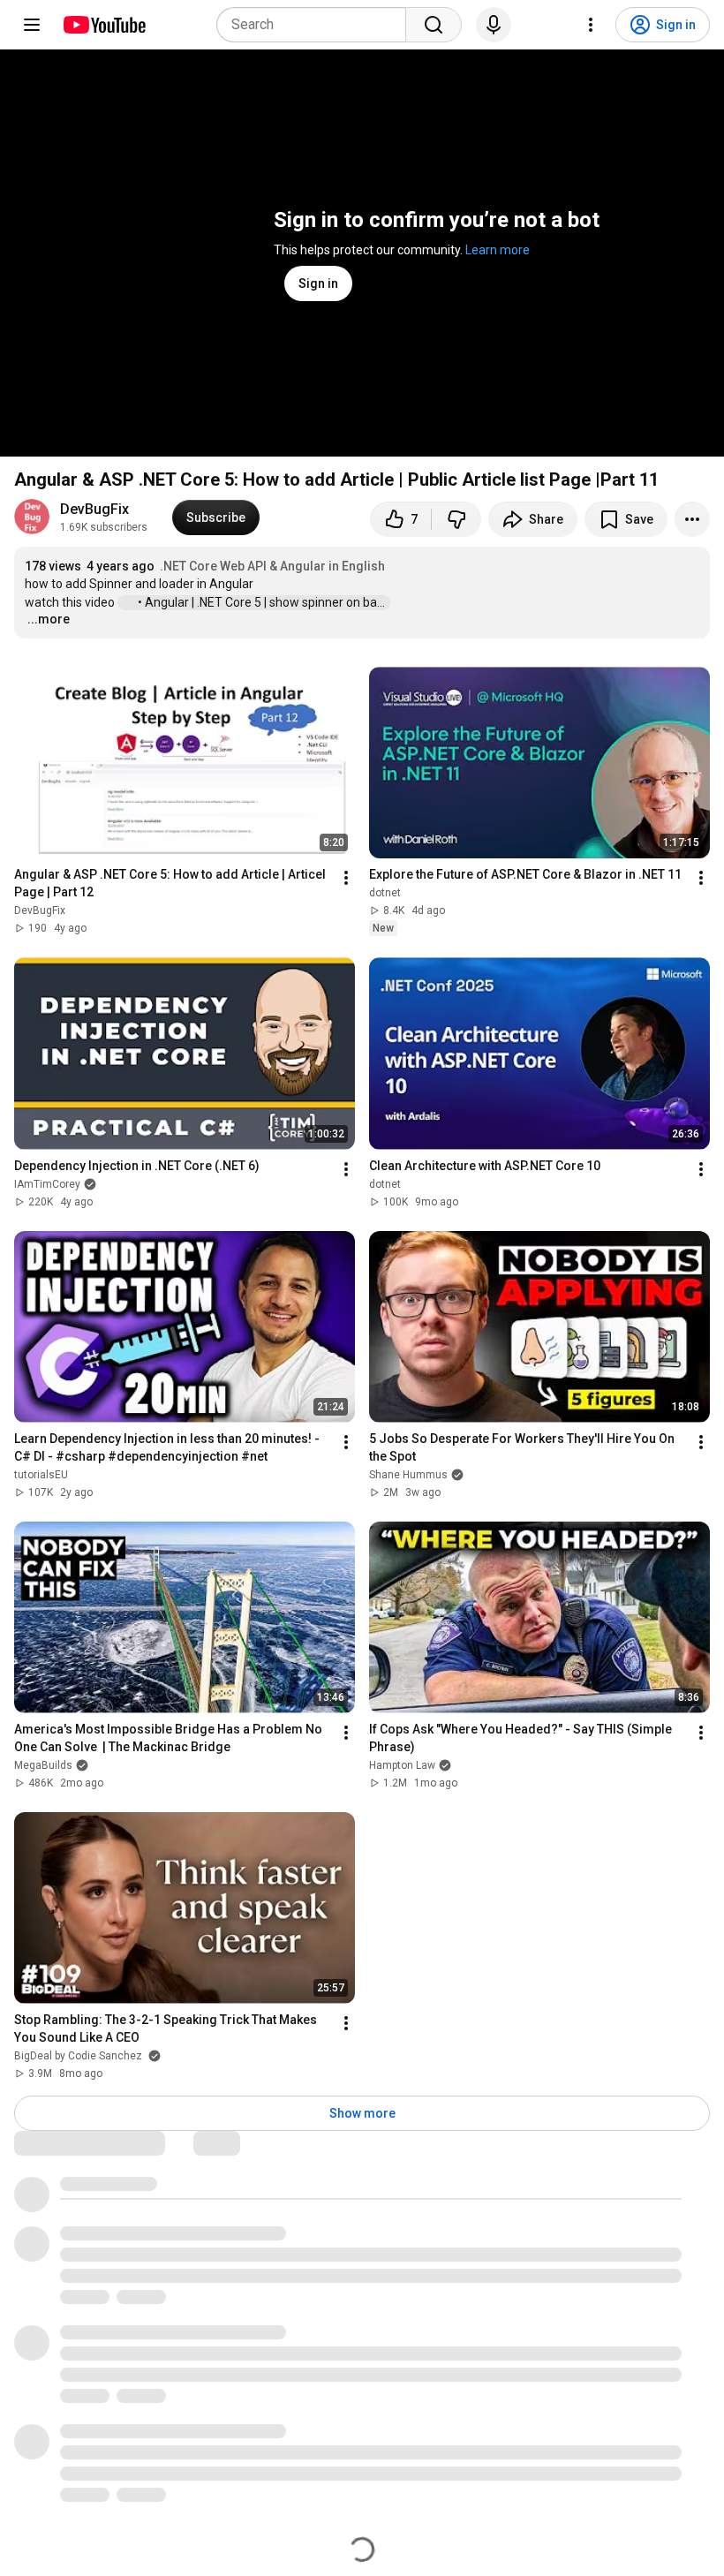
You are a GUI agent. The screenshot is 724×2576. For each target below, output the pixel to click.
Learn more (498, 250)
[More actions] (692, 519)
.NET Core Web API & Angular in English (272, 566)
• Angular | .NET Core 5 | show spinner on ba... (263, 602)
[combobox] (317, 25)
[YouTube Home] (104, 25)
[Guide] (32, 25)
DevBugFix (94, 509)
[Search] (434, 25)
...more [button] (49, 619)
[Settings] (591, 25)
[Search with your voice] (494, 25)
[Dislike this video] (456, 519)
